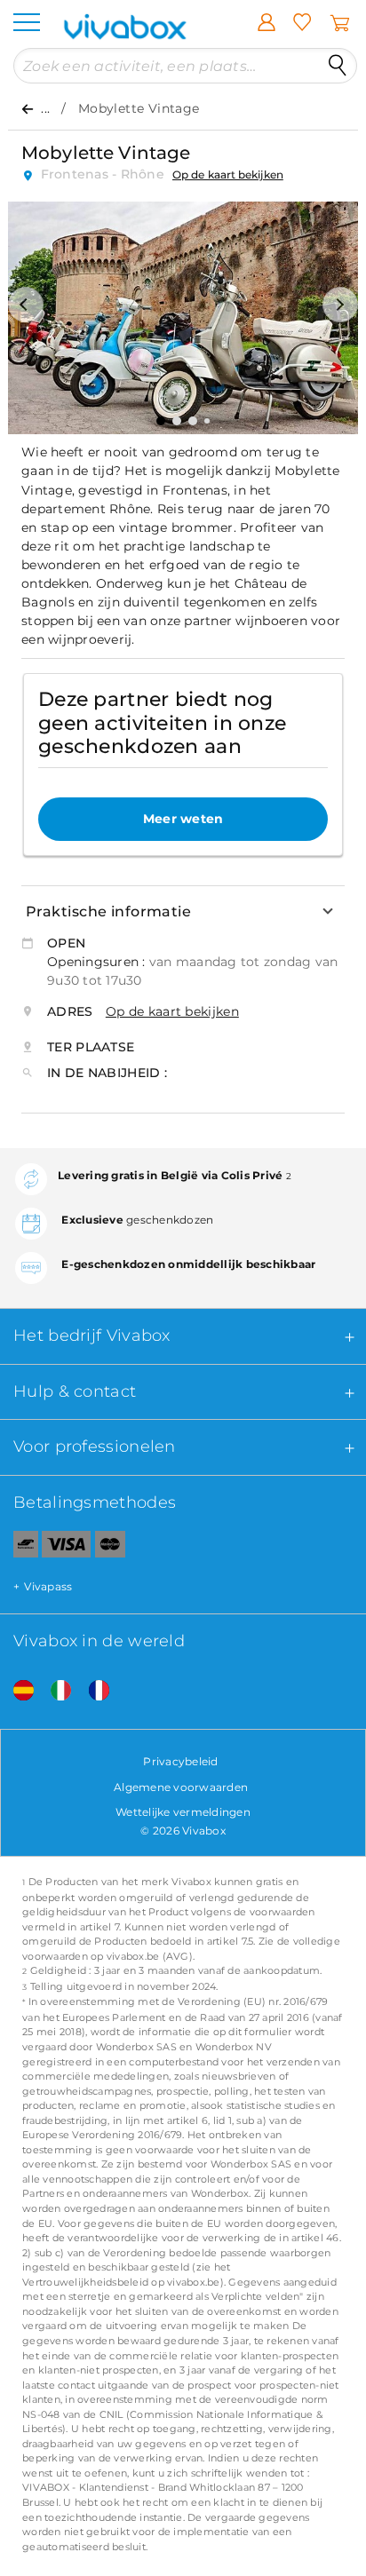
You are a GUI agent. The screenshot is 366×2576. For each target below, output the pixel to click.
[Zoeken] (338, 66)
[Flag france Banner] (92, 1691)
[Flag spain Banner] (17, 1691)
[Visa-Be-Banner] (66, 1548)
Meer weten (183, 819)
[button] (26, 305)
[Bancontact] (19, 1548)
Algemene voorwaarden (181, 1787)
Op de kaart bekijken (228, 174)
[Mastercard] (111, 1548)
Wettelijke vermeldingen (183, 1812)
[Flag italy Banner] (54, 1691)
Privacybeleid (180, 1761)
